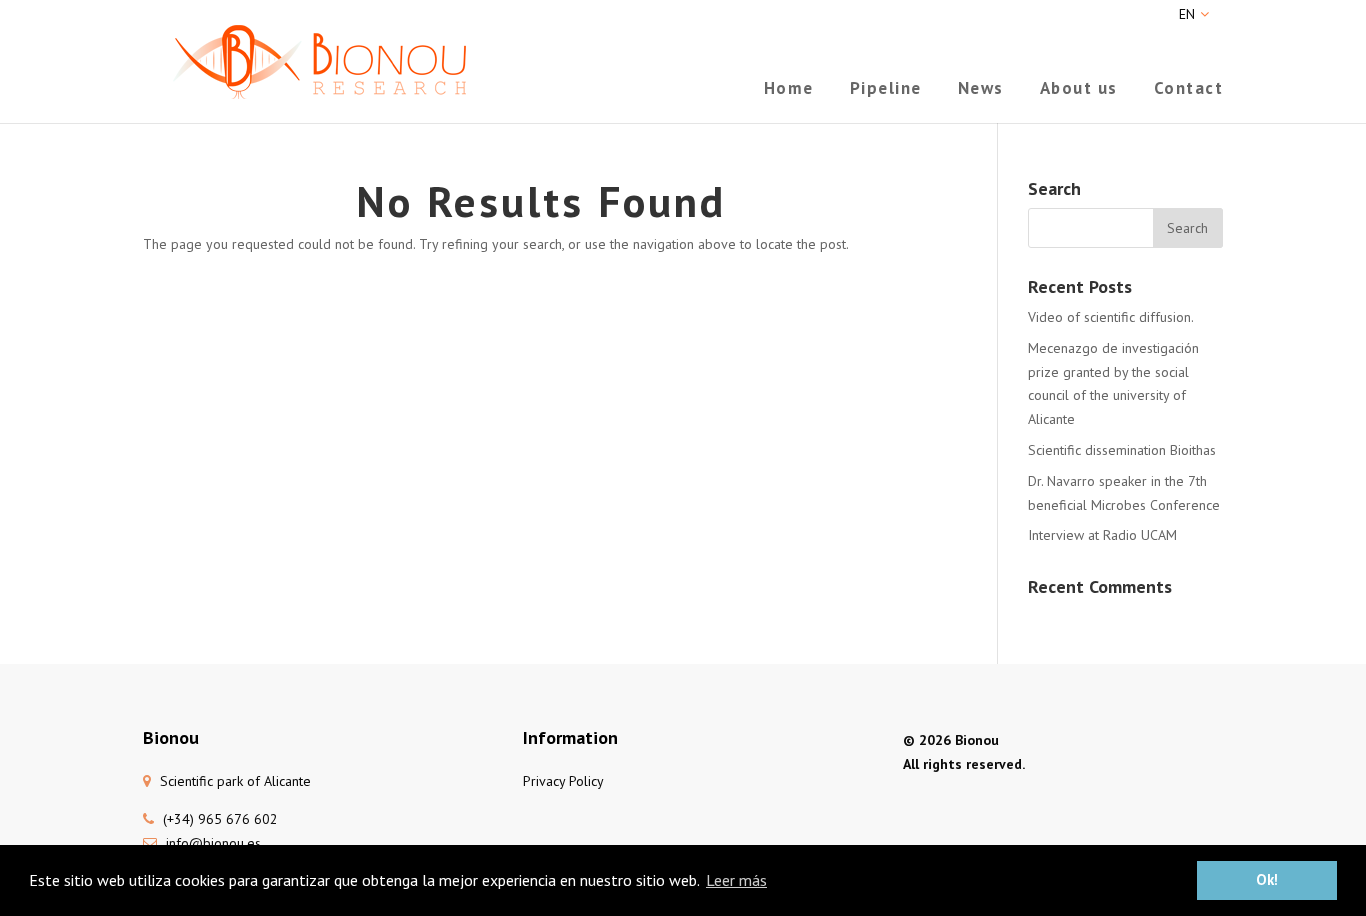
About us (1079, 90)
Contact (1189, 90)
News (981, 90)
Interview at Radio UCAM (1102, 535)
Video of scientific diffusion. (1111, 317)
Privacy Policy (563, 781)
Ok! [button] (1267, 879)
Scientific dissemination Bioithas (1122, 450)
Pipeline (886, 90)
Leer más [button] (736, 880)
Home (789, 90)
